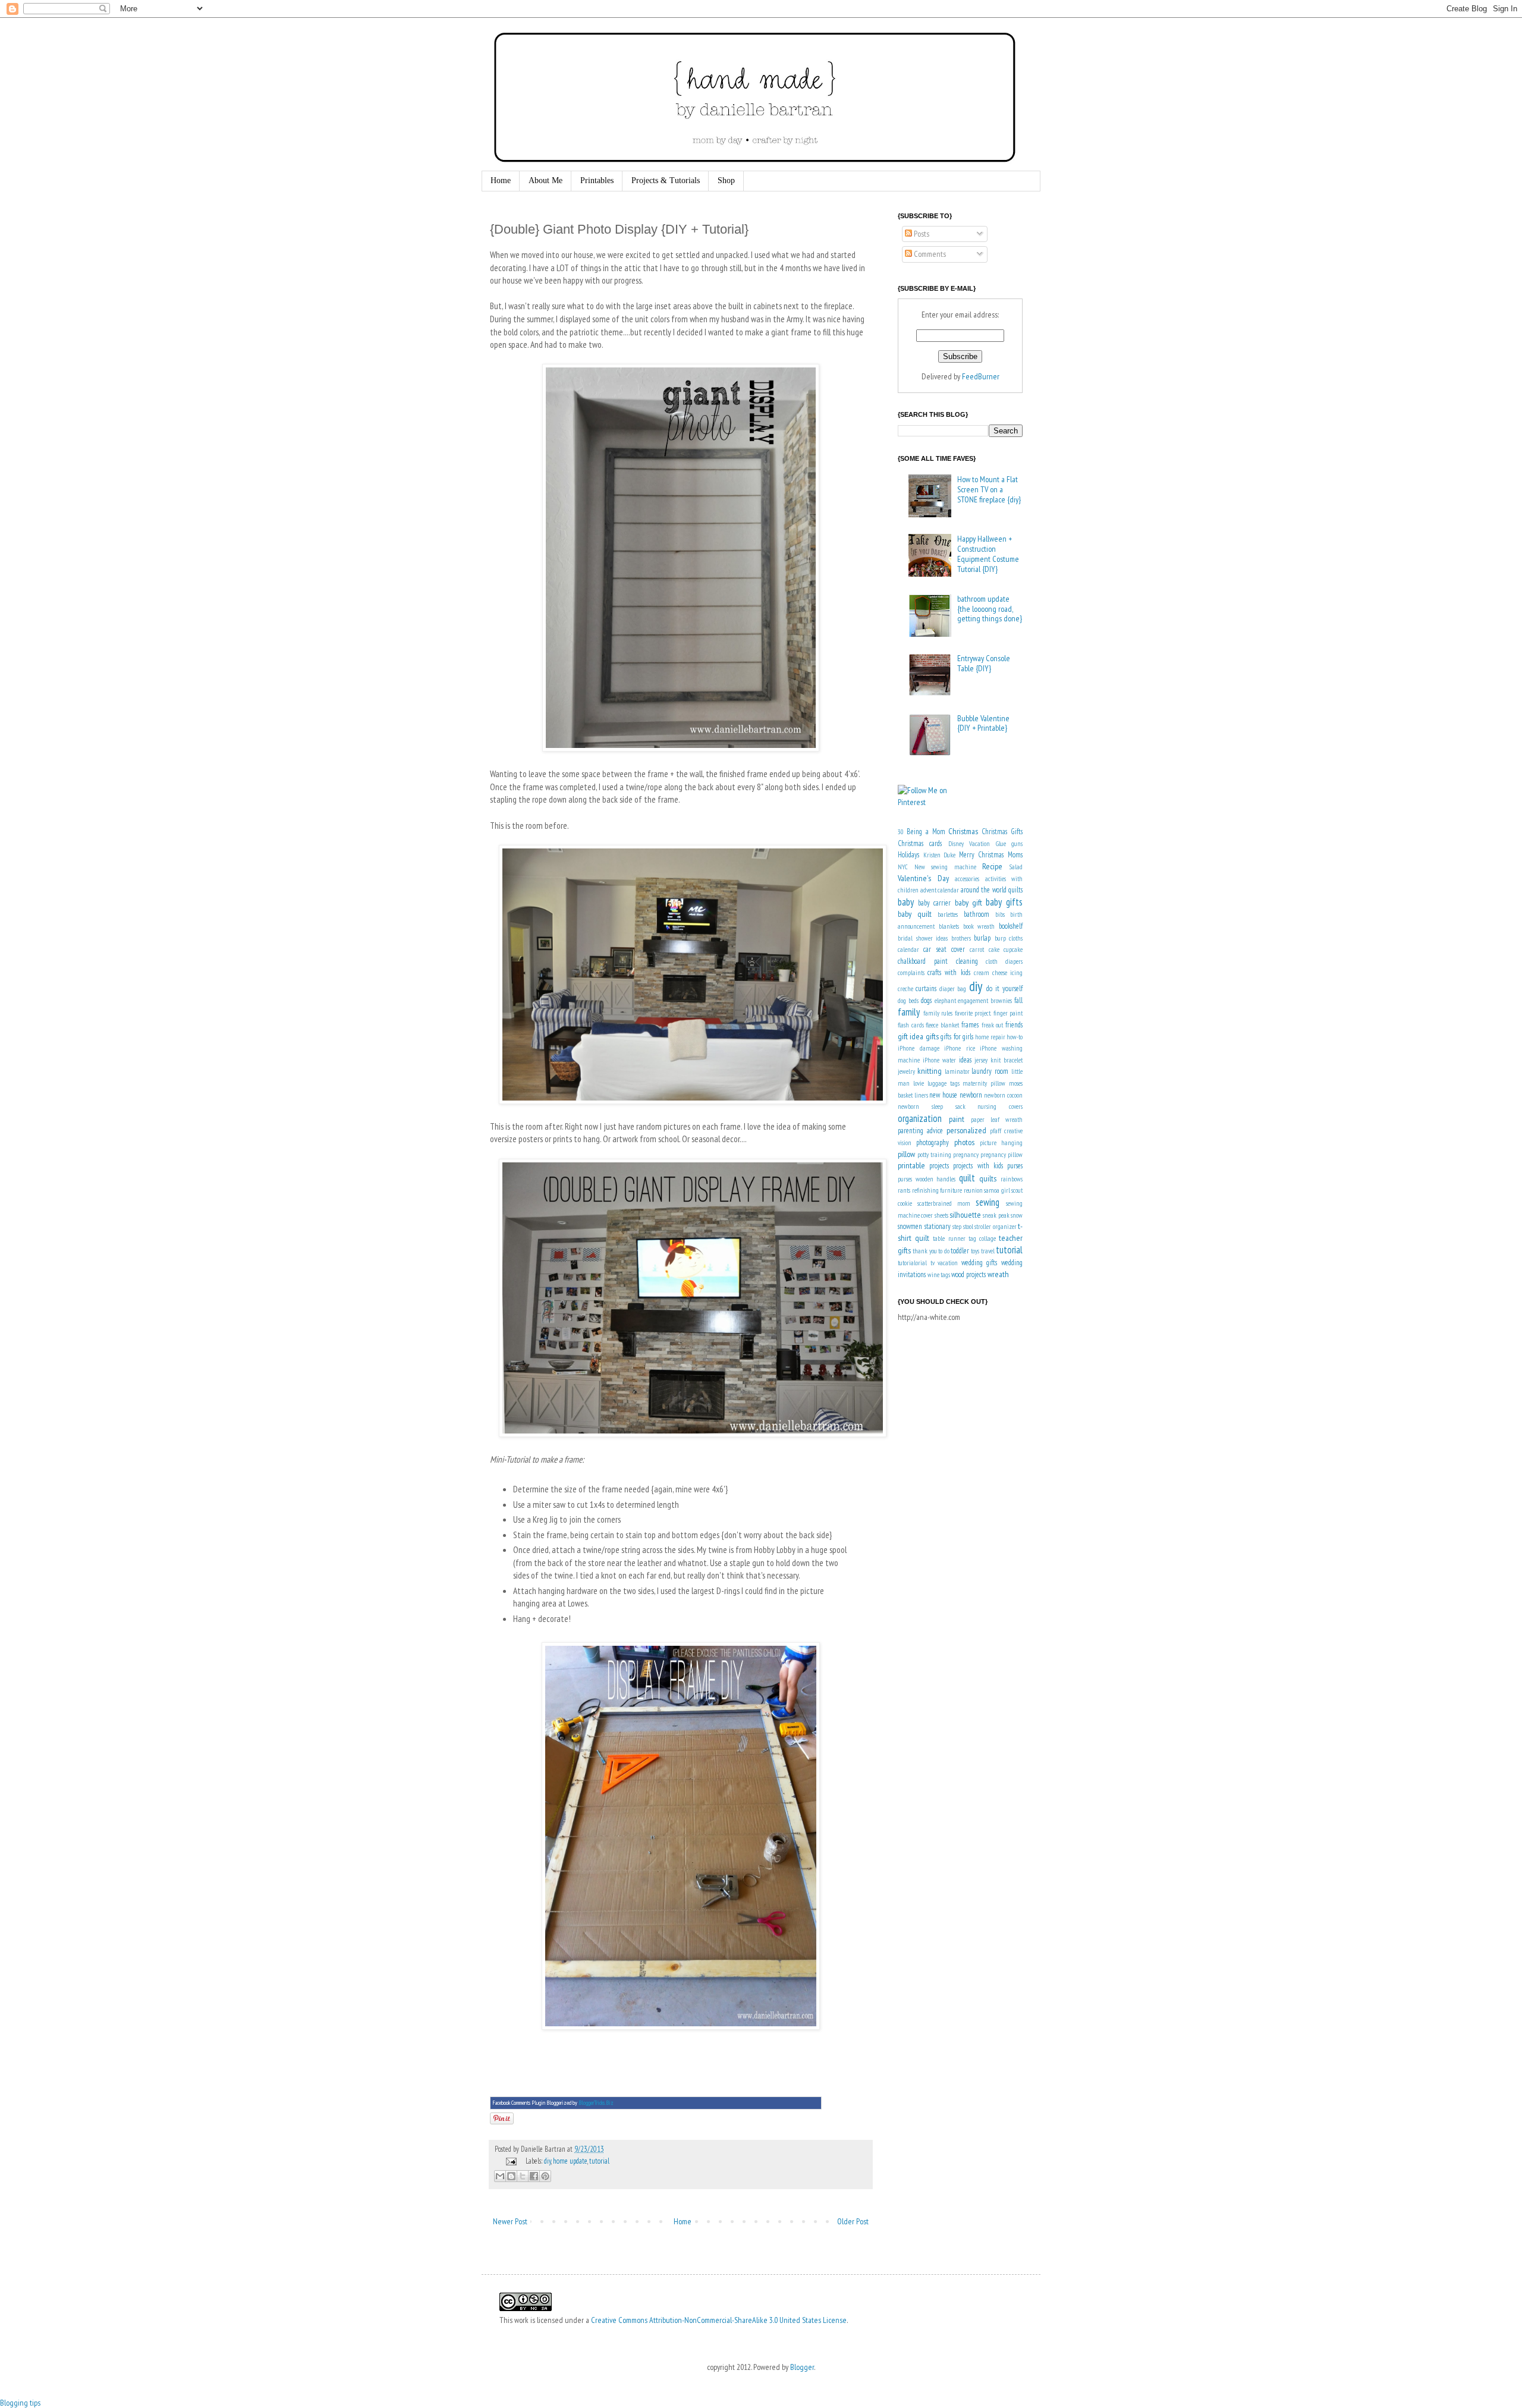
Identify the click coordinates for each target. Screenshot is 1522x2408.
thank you (924, 1251)
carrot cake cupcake (996, 950)
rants (904, 1190)
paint (957, 1119)
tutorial (599, 2161)
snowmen (910, 1226)
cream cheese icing (998, 973)
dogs (926, 1000)
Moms (1015, 854)
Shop (726, 180)
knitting (930, 1071)
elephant (945, 1001)
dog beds (908, 1001)
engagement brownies (985, 1001)
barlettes (948, 914)
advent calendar (940, 890)
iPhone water (939, 1060)
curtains (926, 988)
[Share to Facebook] (534, 2176)
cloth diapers (1004, 961)
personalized (966, 1130)
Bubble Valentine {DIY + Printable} (983, 723)
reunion (973, 1190)
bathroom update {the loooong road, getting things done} (990, 609)
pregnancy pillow (1001, 1155)
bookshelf (1011, 926)
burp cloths (1009, 938)
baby (906, 902)
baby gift (968, 903)
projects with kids (978, 1165)
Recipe (992, 866)
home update (570, 2161)
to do (944, 1251)
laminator (957, 1071)
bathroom (977, 914)
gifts (932, 1036)
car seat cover (944, 949)
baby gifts (1004, 902)
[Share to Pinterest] (545, 2176)
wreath (998, 1274)
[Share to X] (523, 2176)
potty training (934, 1155)
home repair (990, 1037)
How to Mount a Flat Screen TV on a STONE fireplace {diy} (989, 489)
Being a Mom (926, 831)
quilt (967, 1178)
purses (1015, 1165)
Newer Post (510, 2221)
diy (548, 2161)
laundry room (990, 1071)
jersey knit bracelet (999, 1060)
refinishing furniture (937, 1190)
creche (905, 989)
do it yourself (1004, 988)
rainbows (1012, 1179)
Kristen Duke (940, 855)
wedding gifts (979, 1262)
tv (933, 1263)
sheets (941, 1215)
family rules (938, 1013)
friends (1014, 1024)
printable (911, 1165)
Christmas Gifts (1002, 831)
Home (501, 180)
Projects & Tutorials (666, 180)
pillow (906, 1154)
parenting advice (920, 1130)
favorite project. (973, 1013)
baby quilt (915, 914)
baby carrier (934, 903)
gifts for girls (957, 1036)
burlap (982, 938)
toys (975, 1251)
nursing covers (1000, 1106)
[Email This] (500, 2176)
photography (933, 1142)
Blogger (802, 2367)
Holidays (908, 854)
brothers (961, 938)
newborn (971, 1095)
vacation (948, 1263)
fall (1018, 1000)
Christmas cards (920, 843)
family (909, 1012)
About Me (545, 180)
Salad (1016, 867)
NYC (903, 867)
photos (964, 1142)
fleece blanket (942, 1025)
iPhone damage (919, 1048)
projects (939, 1165)
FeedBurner (981, 376)
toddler (960, 1250)
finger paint (1008, 1013)
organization (920, 1118)
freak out (993, 1025)
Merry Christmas (982, 854)
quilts (988, 1178)
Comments (929, 254)
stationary (938, 1226)
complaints (911, 973)
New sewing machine (945, 867)
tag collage (982, 1238)
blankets (949, 926)
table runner (949, 1238)
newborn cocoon (1003, 1095)
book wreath (979, 926)
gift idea (911, 1036)
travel (988, 1251)
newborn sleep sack (932, 1106)
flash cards (911, 1025)
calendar (908, 950)
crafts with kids (949, 972)
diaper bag (953, 989)
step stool (963, 1227)
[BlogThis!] (511, 2176)
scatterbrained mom (944, 1203)
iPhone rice (960, 1048)
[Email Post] (510, 2161)
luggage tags (944, 1083)
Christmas (963, 831)
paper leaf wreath (997, 1120)
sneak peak (996, 1215)
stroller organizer (996, 1227)
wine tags (939, 1275)
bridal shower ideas (923, 938)
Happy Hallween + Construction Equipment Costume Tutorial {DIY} (988, 554)
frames (970, 1024)
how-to (1015, 1037)
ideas (965, 1060)
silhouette (965, 1215)
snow (1017, 1215)
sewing (988, 1202)
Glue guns (1009, 844)
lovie (919, 1083)
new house (943, 1095)
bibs (1000, 914)
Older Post (853, 2221)
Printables (597, 180)
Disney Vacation (969, 844)
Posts (921, 234)
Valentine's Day (923, 878)
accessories (967, 879)
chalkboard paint (923, 961)
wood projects (968, 1274)
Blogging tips (20, 2403)
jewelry (906, 1071)
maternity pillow (984, 1083)
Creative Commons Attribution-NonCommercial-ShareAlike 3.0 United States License (719, 2320)
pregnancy (966, 1155)
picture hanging (1001, 1143)
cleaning (967, 961)
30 (901, 832)
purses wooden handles (927, 1179)
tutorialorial (912, 1263)
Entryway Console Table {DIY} (984, 663)
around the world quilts (992, 889)
